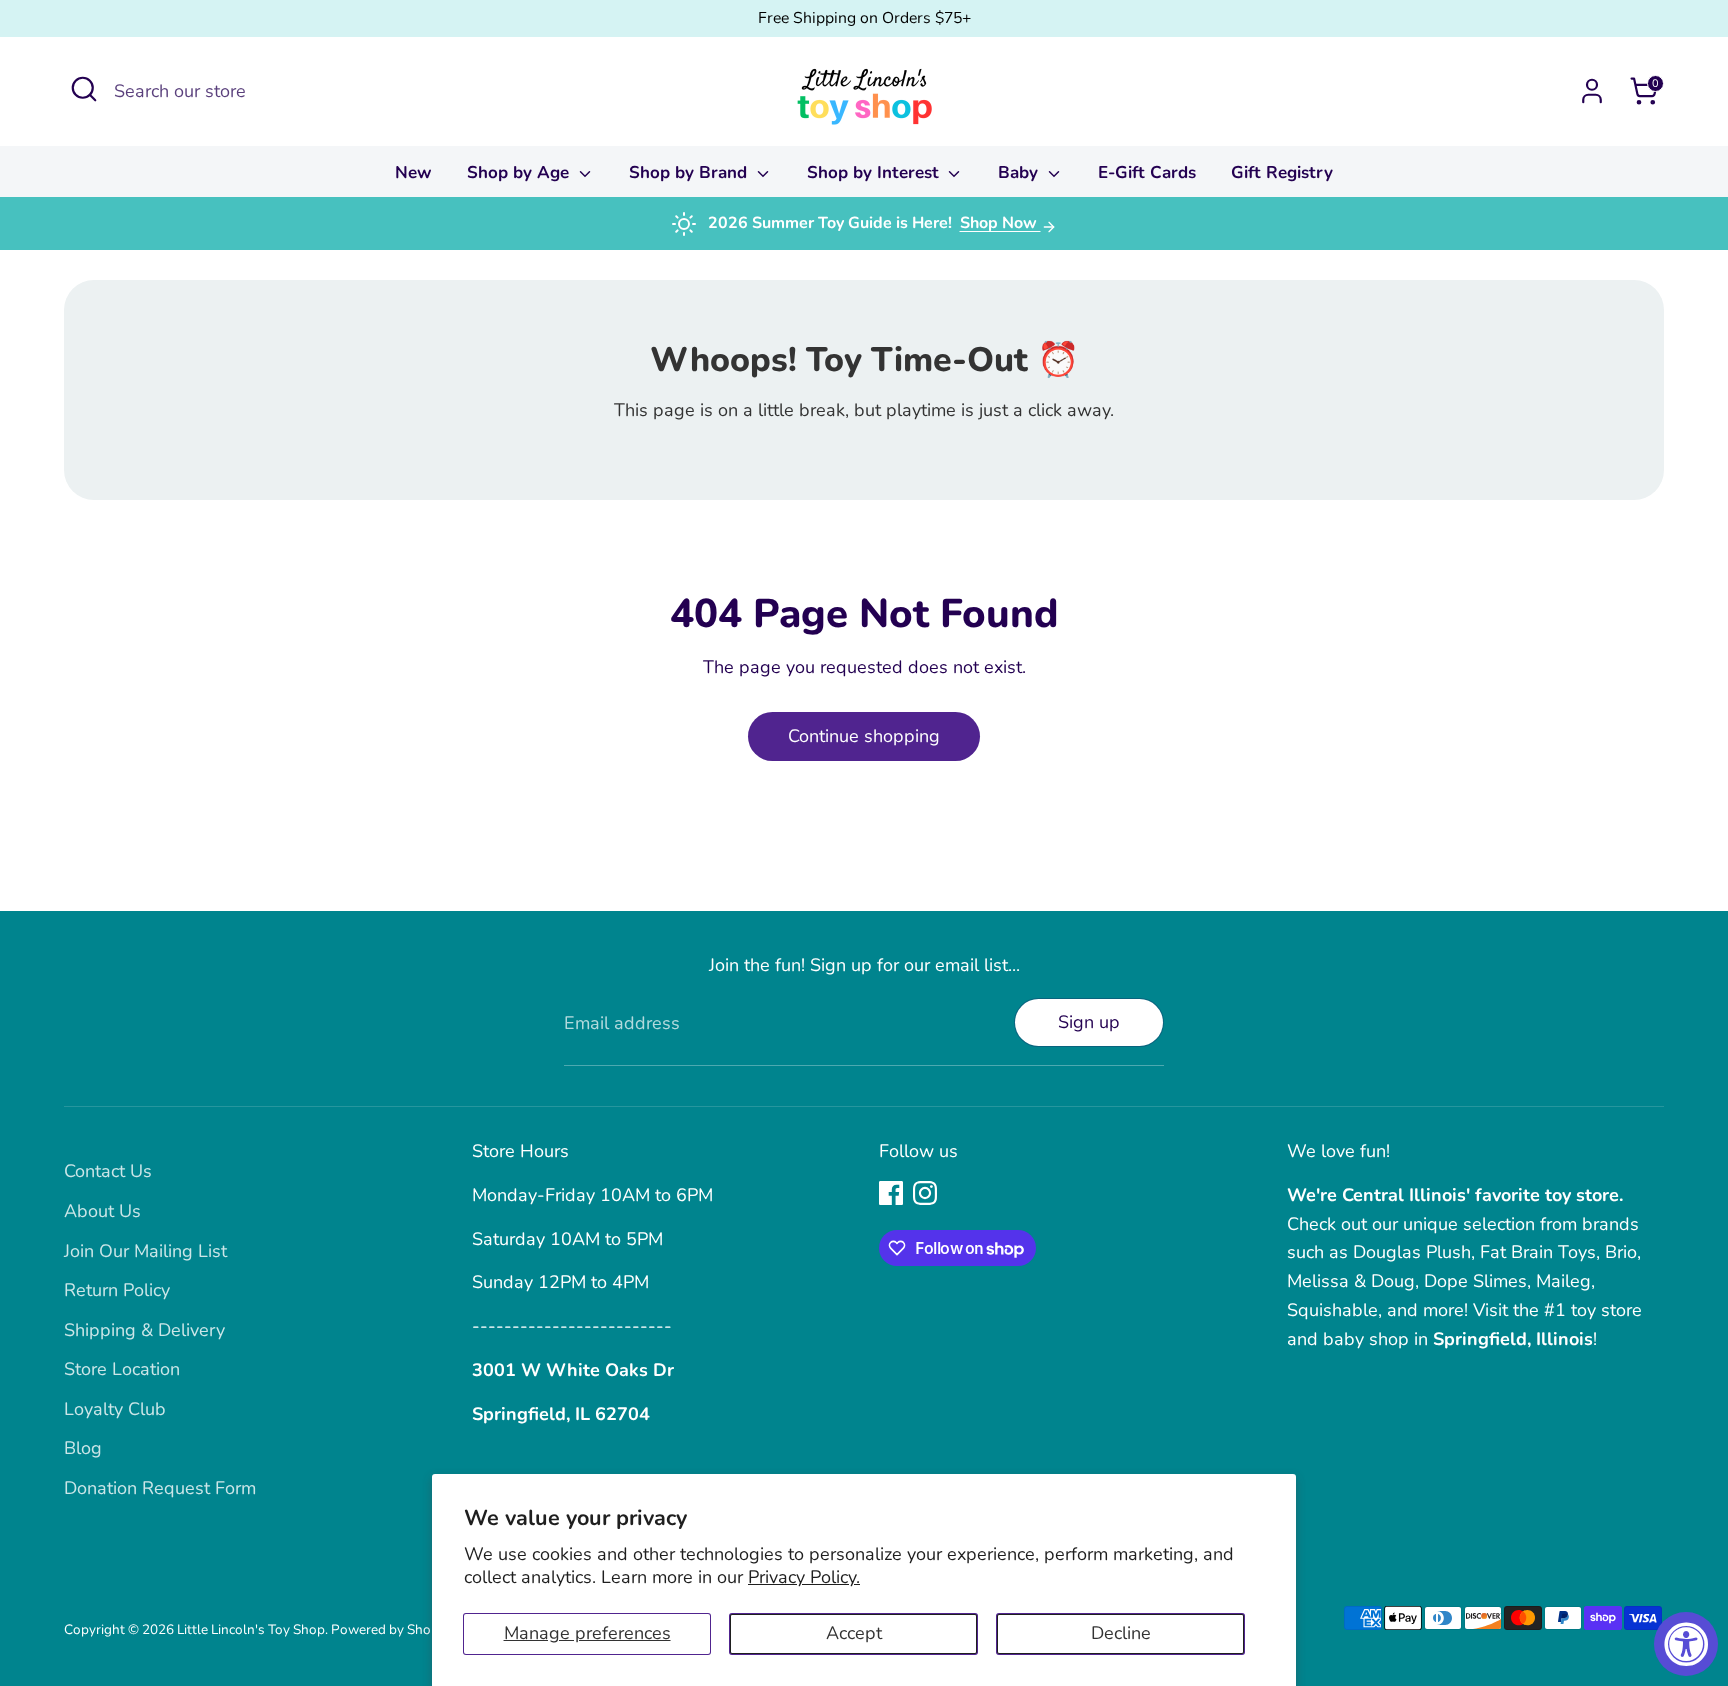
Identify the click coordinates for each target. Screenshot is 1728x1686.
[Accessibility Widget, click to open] (1686, 1644)
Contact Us (108, 1171)
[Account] (1592, 91)
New (413, 172)
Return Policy (117, 1290)
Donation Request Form (160, 1488)
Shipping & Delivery (144, 1330)
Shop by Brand (690, 172)
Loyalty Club (115, 1409)
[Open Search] (84, 89)
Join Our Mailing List (145, 1251)
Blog (83, 1448)
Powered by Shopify (392, 1629)
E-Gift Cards (1147, 172)
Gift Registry (1282, 172)
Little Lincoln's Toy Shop (251, 1629)
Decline (1121, 1633)
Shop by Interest (875, 172)
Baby (1020, 172)
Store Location (122, 1369)
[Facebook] (891, 1193)
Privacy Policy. (804, 1577)
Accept (854, 1633)
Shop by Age (520, 172)
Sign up (1089, 1022)
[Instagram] (925, 1193)
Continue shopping (864, 736)
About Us (102, 1211)
